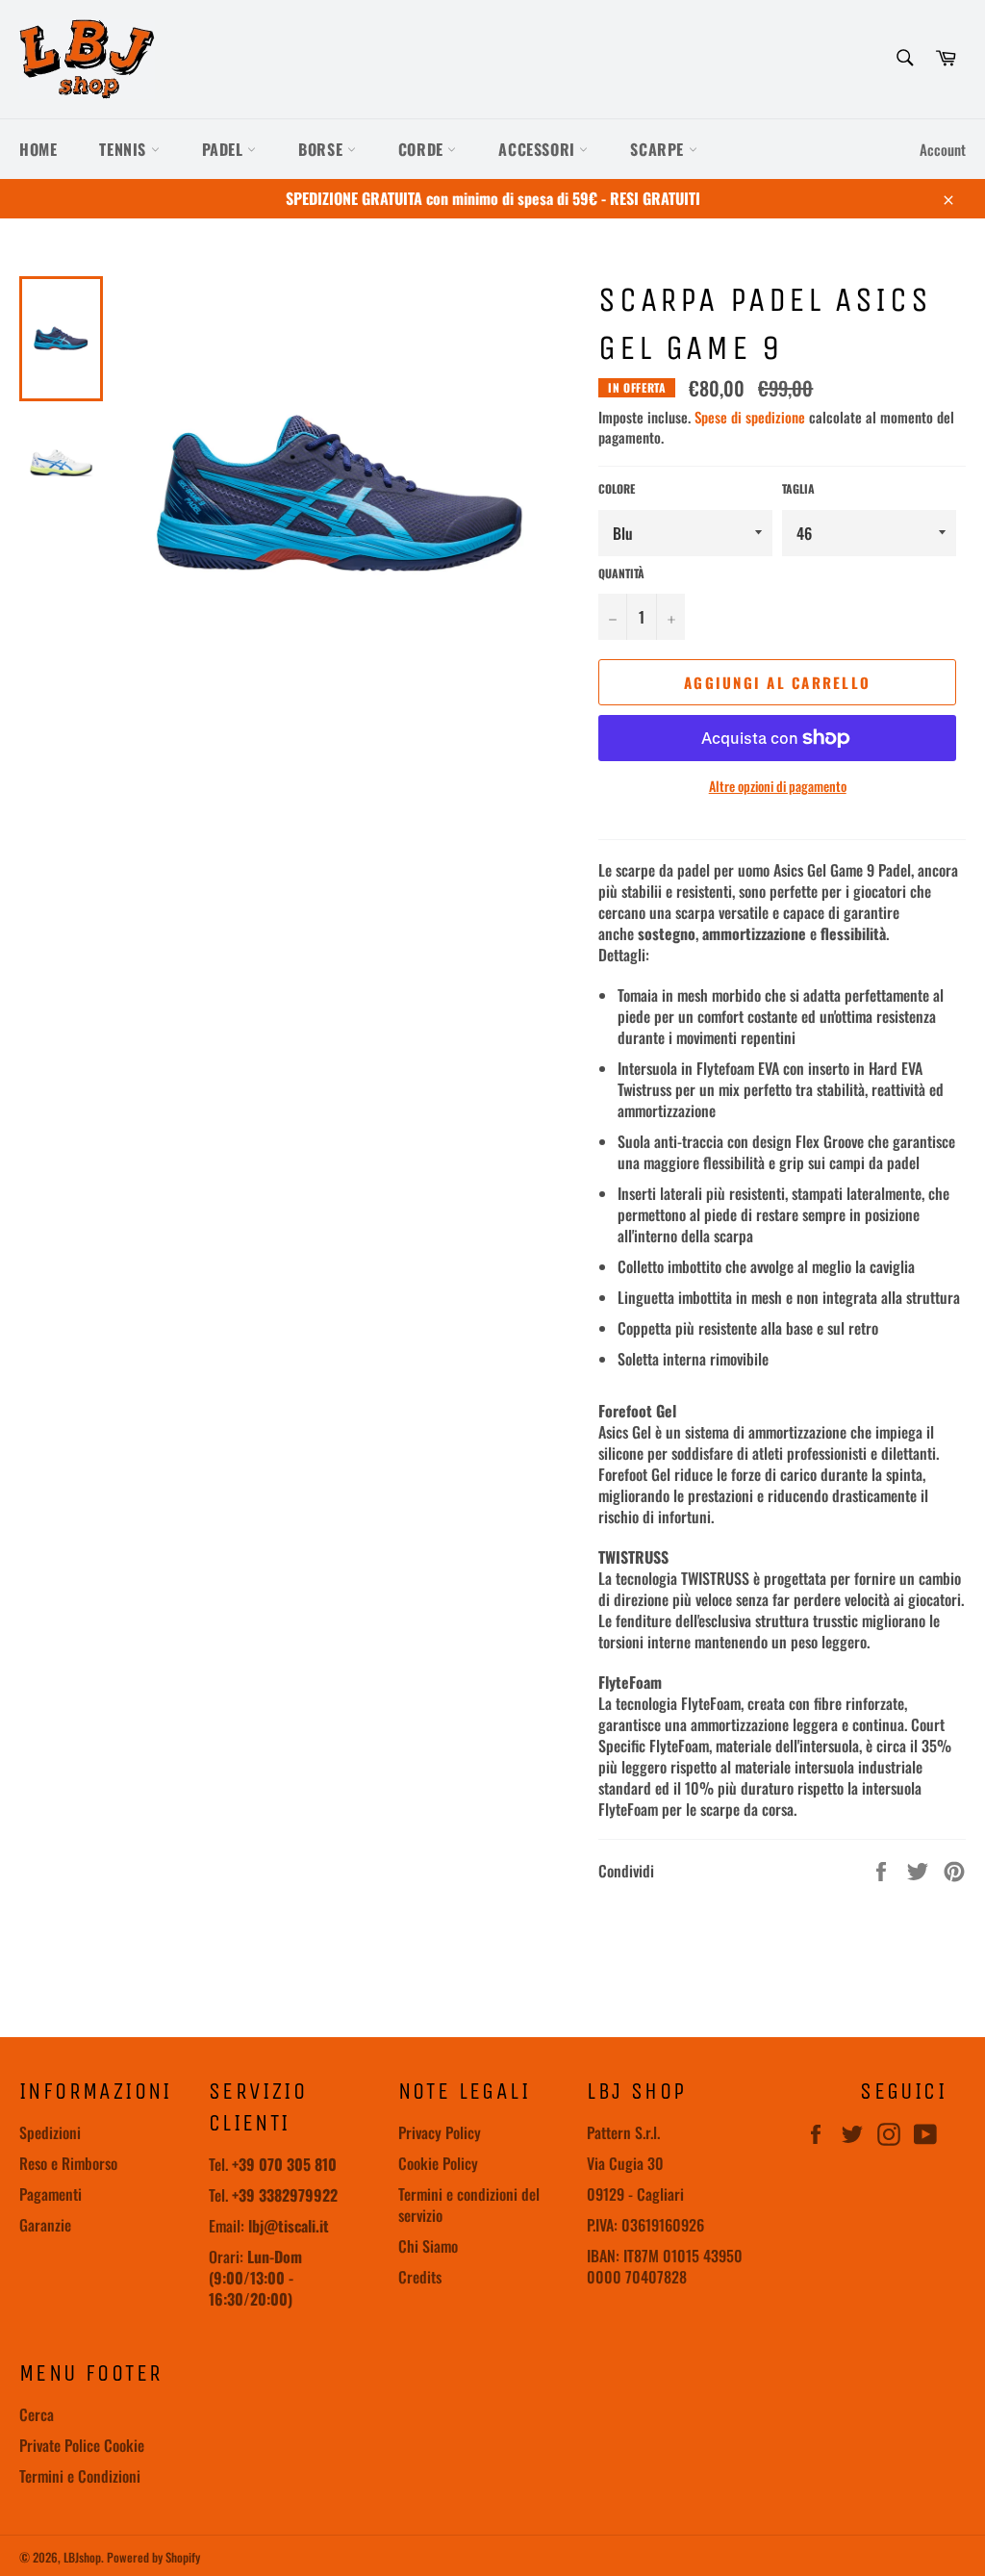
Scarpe (659, 149)
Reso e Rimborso (68, 2163)
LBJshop (82, 2557)
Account (943, 149)
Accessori (539, 149)
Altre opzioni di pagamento (778, 786)
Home (38, 149)
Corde (423, 149)
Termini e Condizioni (80, 2476)
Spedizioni (50, 2132)
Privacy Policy (440, 2132)
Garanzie (45, 2225)
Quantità (621, 574)
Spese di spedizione (750, 417)
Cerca (37, 2414)
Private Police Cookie (82, 2445)
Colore (617, 489)
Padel (225, 149)
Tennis (125, 149)
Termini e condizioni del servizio (469, 2205)
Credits (420, 2277)
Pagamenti (51, 2194)
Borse (323, 149)
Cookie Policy (438, 2163)
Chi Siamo (428, 2246)
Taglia (798, 489)
